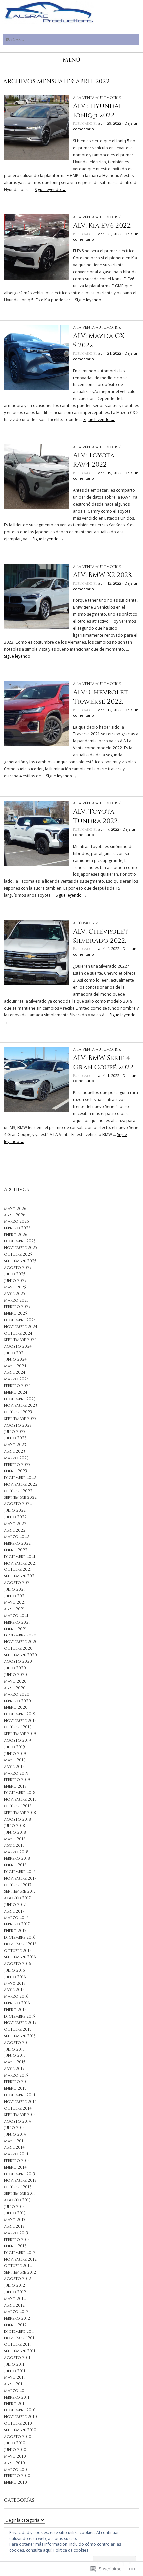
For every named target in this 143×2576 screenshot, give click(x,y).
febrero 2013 (17, 2240)
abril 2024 (15, 1372)
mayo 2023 (15, 1445)
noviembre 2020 (21, 1642)
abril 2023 (14, 1451)
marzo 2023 (16, 1458)
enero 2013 (15, 2246)
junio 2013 (15, 2213)
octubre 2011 (17, 2344)
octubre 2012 (18, 2266)
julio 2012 (14, 2285)
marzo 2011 (16, 2391)
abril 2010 (14, 2463)
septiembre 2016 (20, 1957)
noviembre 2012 (20, 2259)
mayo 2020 (15, 1681)
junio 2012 (15, 2292)
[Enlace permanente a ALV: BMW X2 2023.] (37, 627)
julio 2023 (15, 1432)
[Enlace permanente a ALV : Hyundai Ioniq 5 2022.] (37, 158)
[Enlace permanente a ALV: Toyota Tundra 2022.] (37, 864)
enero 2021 (15, 1629)
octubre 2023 (18, 1412)
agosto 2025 (18, 1268)
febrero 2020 (17, 1701)
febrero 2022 (17, 1543)
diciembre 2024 (20, 1320)
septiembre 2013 (20, 2193)
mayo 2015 (15, 2062)
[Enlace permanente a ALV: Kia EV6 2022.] (37, 278)
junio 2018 (15, 1832)
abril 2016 (14, 1990)
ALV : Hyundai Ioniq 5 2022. (97, 111)
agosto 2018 (17, 1819)
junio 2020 (15, 1675)
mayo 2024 (15, 1366)
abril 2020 (15, 1688)
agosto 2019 (17, 1740)
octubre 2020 (18, 1648)
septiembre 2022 (20, 1497)
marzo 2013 (16, 2233)
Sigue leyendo (50, 190)
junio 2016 (15, 1977)
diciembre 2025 (20, 1241)
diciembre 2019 (20, 1714)
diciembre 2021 (20, 1557)
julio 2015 (14, 2049)
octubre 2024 (18, 1333)
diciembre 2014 (20, 2095)
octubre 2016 (18, 1951)
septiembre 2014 (20, 2115)
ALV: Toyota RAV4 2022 (94, 460)
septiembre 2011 (20, 2351)
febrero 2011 (17, 2397)
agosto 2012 (17, 2279)
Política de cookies (71, 2550)
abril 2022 (15, 1530)
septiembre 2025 (20, 1261)
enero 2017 (15, 1931)
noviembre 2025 (20, 1248)
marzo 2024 (16, 1379)
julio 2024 (15, 1353)
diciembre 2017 (19, 1872)
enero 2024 (16, 1392)
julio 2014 (14, 2128)
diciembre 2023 (20, 1399)
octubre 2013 (18, 2187)
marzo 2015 (16, 2075)
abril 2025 (14, 1294)
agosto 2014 (17, 2121)
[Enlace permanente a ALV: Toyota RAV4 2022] (37, 508)
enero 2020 (16, 1707)
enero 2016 (15, 2010)
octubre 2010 (18, 2423)
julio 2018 (14, 1826)
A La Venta (84, 98)
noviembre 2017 (20, 1878)
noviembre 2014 (20, 2102)
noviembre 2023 (20, 1405)
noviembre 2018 (20, 1799)
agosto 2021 (17, 1583)
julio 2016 (14, 1970)
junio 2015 (15, 2055)
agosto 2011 (17, 2358)
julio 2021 (14, 1589)
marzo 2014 (16, 2154)
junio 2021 (15, 1596)
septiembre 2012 (20, 2272)
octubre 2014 (18, 2108)
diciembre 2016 (20, 1937)
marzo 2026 (16, 1221)
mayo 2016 (15, 1984)
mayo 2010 (15, 2456)
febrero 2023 (17, 1465)
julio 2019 (14, 1747)
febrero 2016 (17, 2003)
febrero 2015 (17, 2082)
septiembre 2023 (20, 1419)
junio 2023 (15, 1438)
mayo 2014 (15, 2141)
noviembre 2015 (20, 2023)
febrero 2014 (17, 2161)
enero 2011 (15, 2404)
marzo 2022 (16, 1537)
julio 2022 (15, 1510)
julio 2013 (14, 2207)
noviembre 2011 (20, 2338)
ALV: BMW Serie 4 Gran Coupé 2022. (104, 1062)
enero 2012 (15, 2325)
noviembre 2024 (21, 1327)
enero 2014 (15, 2167)
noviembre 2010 (20, 2417)
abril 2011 (14, 2384)
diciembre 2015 (19, 2016)
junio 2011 (15, 2371)
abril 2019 (14, 1767)
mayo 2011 (14, 2377)
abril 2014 (14, 2147)
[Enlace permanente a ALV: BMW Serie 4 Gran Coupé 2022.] (37, 1110)
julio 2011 (14, 2364)
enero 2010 (15, 2482)
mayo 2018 (15, 1839)
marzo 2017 (16, 1918)
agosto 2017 (17, 1898)
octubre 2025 (18, 1254)
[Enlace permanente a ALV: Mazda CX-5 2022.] (37, 388)
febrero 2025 (17, 1307)
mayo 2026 (15, 1209)
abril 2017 (14, 1911)
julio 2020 (15, 1668)
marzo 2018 (16, 1852)
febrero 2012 (17, 2318)
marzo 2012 (16, 2312)
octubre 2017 (18, 1885)
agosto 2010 (18, 2437)
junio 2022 (15, 1517)
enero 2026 (16, 1235)
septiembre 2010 (20, 2430)
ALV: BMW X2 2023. (103, 575)
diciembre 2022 (20, 1478)
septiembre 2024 (20, 1340)
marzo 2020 (17, 1694)
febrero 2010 (17, 2476)
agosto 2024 (18, 1346)
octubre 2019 (18, 1727)
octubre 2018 (18, 1806)
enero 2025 (15, 1313)
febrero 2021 (17, 1622)
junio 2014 (15, 2134)
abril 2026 (15, 1215)
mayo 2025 (15, 1287)
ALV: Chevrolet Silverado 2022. (101, 936)
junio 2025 (15, 1281)
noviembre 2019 (20, 1721)
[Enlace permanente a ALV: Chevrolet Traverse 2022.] (37, 745)
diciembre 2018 (20, 1793)
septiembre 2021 (20, 1576)
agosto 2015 (17, 2043)
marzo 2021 (16, 1616)
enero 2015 (15, 2088)
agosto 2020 (18, 1661)
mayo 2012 (15, 2299)
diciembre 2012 (20, 2253)
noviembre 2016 (20, 1944)
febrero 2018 (17, 1858)
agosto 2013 (17, 2200)
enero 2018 (15, 1865)
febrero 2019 (17, 1780)
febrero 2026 (17, 1228)
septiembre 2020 (20, 1655)
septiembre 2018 (20, 1813)
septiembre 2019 (20, 1734)
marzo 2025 (16, 1300)
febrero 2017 (17, 1924)
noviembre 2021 (20, 1563)
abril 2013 (14, 2226)
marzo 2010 (16, 2470)
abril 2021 (14, 1609)
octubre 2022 (18, 1491)
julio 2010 (15, 2443)
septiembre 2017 (20, 1891)
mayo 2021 (15, 1602)
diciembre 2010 (20, 2410)
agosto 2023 (18, 1425)
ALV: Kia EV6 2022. (102, 225)
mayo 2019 (15, 1760)
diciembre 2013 (19, 2174)
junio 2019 (15, 1754)
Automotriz (108, 98)
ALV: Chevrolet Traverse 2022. (101, 697)
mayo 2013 (15, 2220)
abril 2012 (14, 2305)
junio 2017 (15, 1905)
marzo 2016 (16, 1996)
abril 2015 (14, 2069)
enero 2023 (15, 1471)
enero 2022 (16, 1550)
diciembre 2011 (19, 2332)
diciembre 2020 (20, 1635)
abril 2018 (14, 1845)
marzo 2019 (16, 1773)
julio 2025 (15, 1274)
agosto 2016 (17, 1964)
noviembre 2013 (20, 2180)
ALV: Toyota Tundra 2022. (96, 816)
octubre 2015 (18, 2029)
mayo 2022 (15, 1524)
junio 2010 (15, 2450)
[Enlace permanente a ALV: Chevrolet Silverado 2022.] (37, 984)
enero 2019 (15, 1786)
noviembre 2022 (21, 1484)
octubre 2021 (18, 1569)
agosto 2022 (18, 1504)
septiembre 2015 (20, 2036)
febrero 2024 (17, 1386)
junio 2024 (15, 1359)
